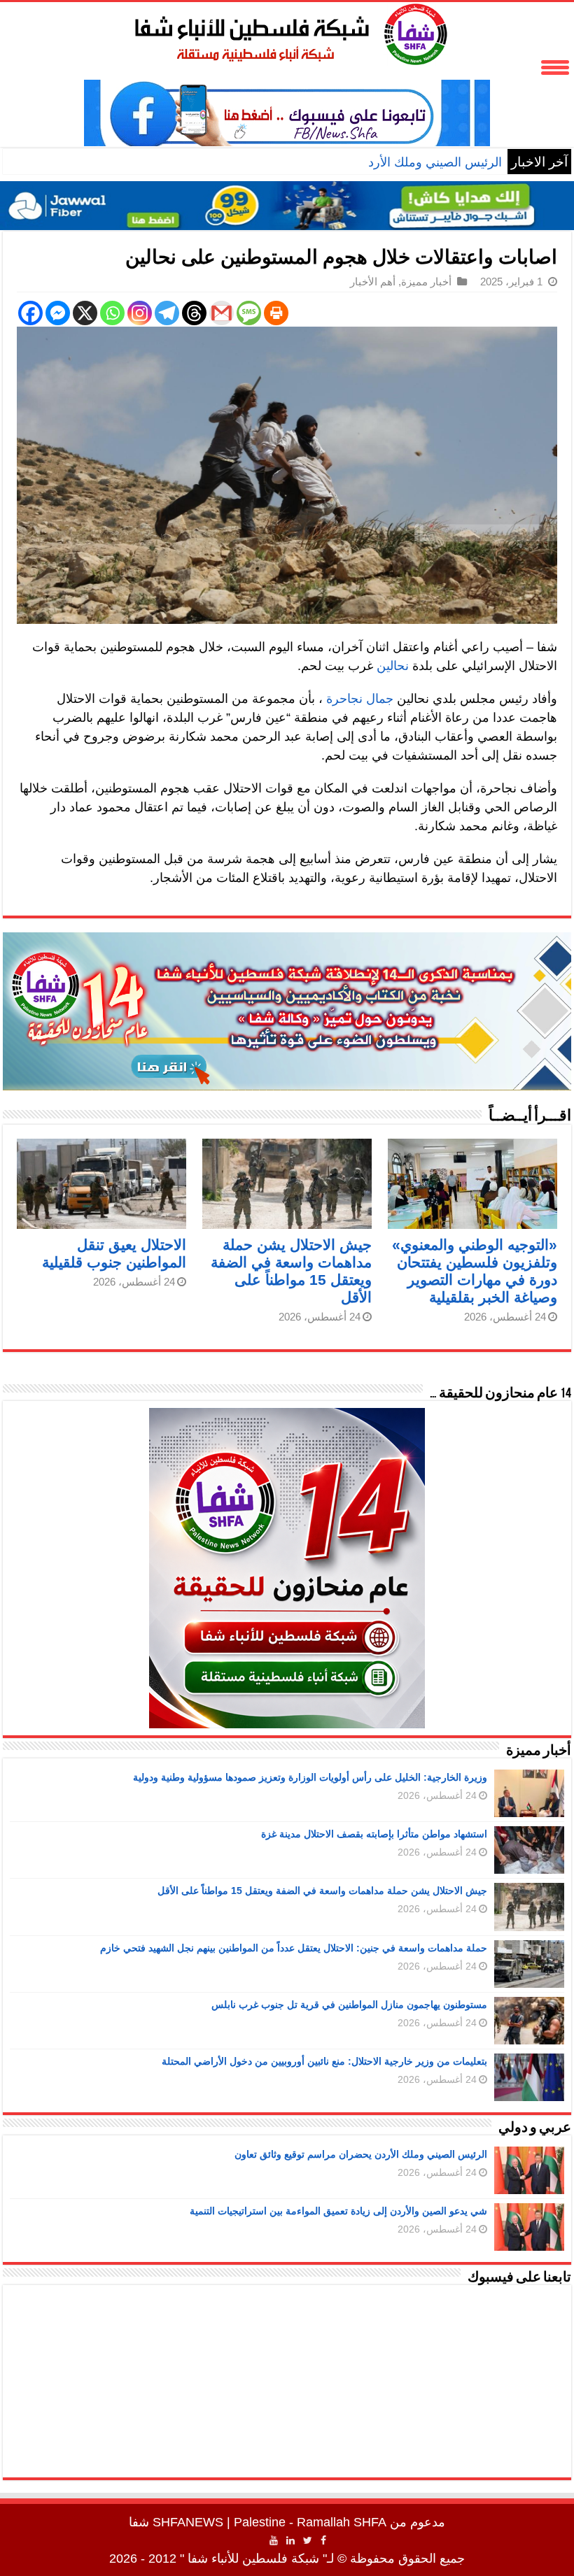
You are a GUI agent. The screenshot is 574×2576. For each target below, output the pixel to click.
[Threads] (194, 313)
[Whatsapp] (112, 313)
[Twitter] (308, 2540)
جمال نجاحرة (360, 699)
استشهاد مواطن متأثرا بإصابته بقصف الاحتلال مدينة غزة (374, 1834)
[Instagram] (140, 313)
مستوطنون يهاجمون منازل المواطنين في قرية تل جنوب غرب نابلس (349, 2005)
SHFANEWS (188, 2522)
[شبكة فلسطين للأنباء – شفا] (287, 31)
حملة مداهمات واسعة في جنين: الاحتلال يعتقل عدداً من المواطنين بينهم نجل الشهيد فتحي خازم (294, 1948)
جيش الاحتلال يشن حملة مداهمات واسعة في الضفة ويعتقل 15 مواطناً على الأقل (322, 1891)
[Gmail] (222, 313)
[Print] (276, 313)
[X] (85, 313)
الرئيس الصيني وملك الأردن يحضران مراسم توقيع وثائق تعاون (341, 162)
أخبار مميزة (426, 282)
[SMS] (249, 313)
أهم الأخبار (373, 282)
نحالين (393, 666)
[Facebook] (30, 313)
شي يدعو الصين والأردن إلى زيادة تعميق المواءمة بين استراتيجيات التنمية (338, 2211)
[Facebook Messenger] (58, 313)
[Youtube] (274, 2540)
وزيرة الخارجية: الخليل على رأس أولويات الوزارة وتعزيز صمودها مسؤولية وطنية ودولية (310, 1777)
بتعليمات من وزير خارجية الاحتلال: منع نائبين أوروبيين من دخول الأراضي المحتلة (324, 2061)
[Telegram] (167, 313)
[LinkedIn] (290, 2540)
